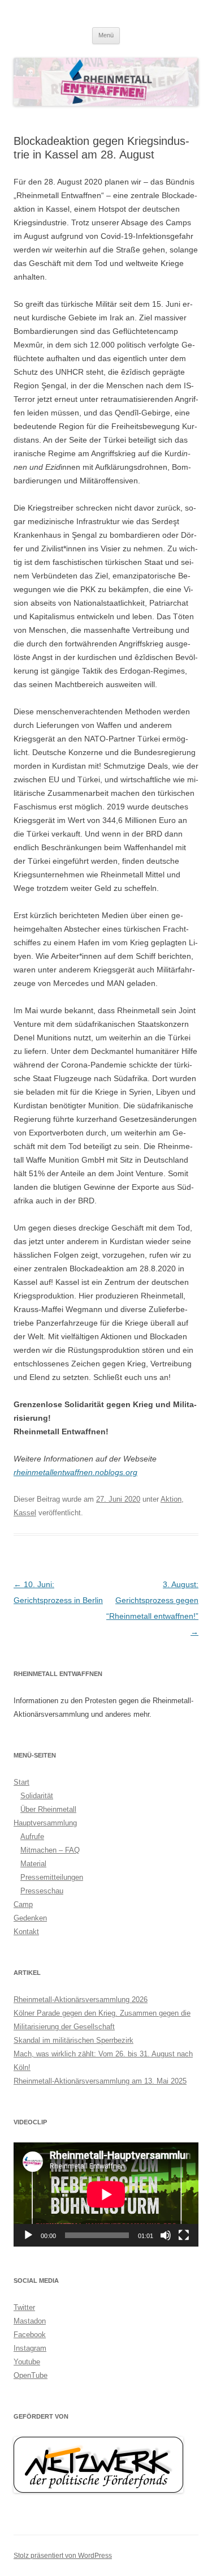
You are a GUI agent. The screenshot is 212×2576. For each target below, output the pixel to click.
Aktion (171, 1499)
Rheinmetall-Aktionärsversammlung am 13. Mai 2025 (100, 2081)
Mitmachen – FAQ (50, 1850)
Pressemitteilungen (52, 1877)
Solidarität (37, 1796)
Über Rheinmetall (48, 1809)
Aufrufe (32, 1836)
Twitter (24, 2307)
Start (21, 1782)
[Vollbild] (184, 2235)
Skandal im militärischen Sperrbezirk (73, 2040)
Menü (106, 35)
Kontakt (26, 1932)
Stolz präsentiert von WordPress (63, 2556)
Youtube (27, 2362)
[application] (106, 2194)
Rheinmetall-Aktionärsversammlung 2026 (81, 1999)
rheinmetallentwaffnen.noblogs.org (75, 1472)
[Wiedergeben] (28, 2235)
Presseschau (42, 1891)
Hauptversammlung (45, 1823)
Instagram (30, 2348)
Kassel (25, 1513)
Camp (23, 1904)
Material (33, 1864)
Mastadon (30, 2321)
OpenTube (31, 2375)
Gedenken (30, 1918)
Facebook (30, 2335)
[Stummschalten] (166, 2235)
